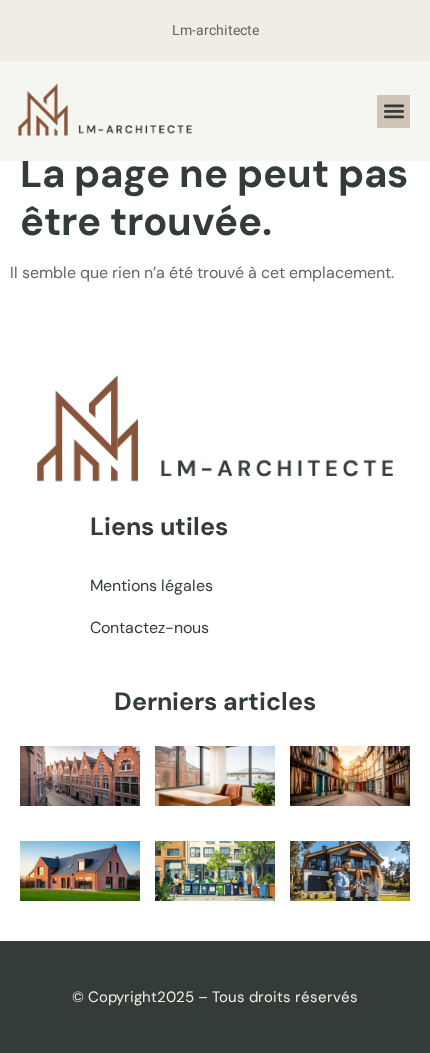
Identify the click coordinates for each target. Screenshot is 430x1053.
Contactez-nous (149, 627)
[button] (393, 111)
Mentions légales (151, 585)
